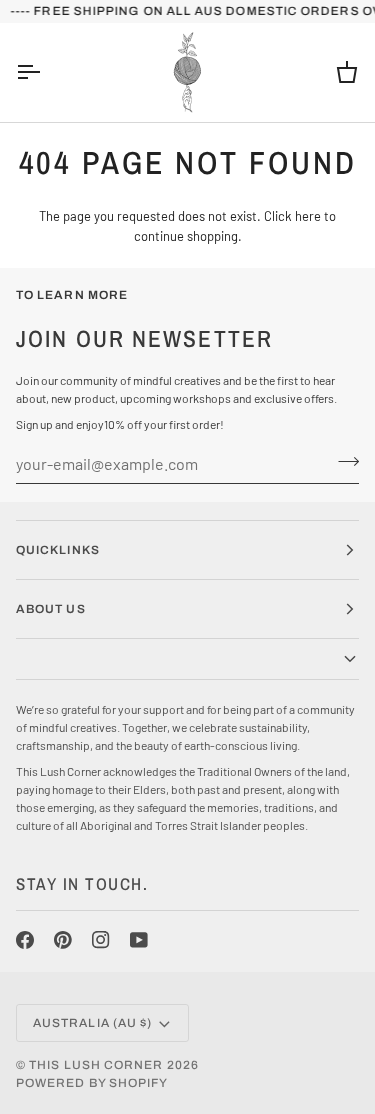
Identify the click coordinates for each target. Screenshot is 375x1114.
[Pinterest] (63, 940)
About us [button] (51, 609)
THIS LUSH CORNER (96, 1065)
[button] (187, 659)
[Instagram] (101, 940)
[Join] (342, 461)
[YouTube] (139, 940)
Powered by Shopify (92, 1083)
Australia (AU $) (92, 1023)
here (308, 216)
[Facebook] (25, 940)
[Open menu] (46, 72)
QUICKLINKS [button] (58, 550)
